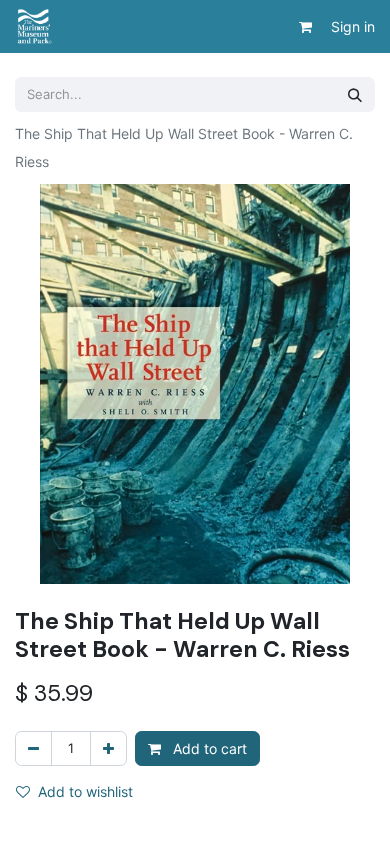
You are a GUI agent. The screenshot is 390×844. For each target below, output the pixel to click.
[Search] (355, 94)
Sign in (353, 26)
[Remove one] (33, 748)
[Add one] (108, 748)
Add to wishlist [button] (85, 791)
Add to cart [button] (208, 748)
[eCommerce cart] (305, 27)
